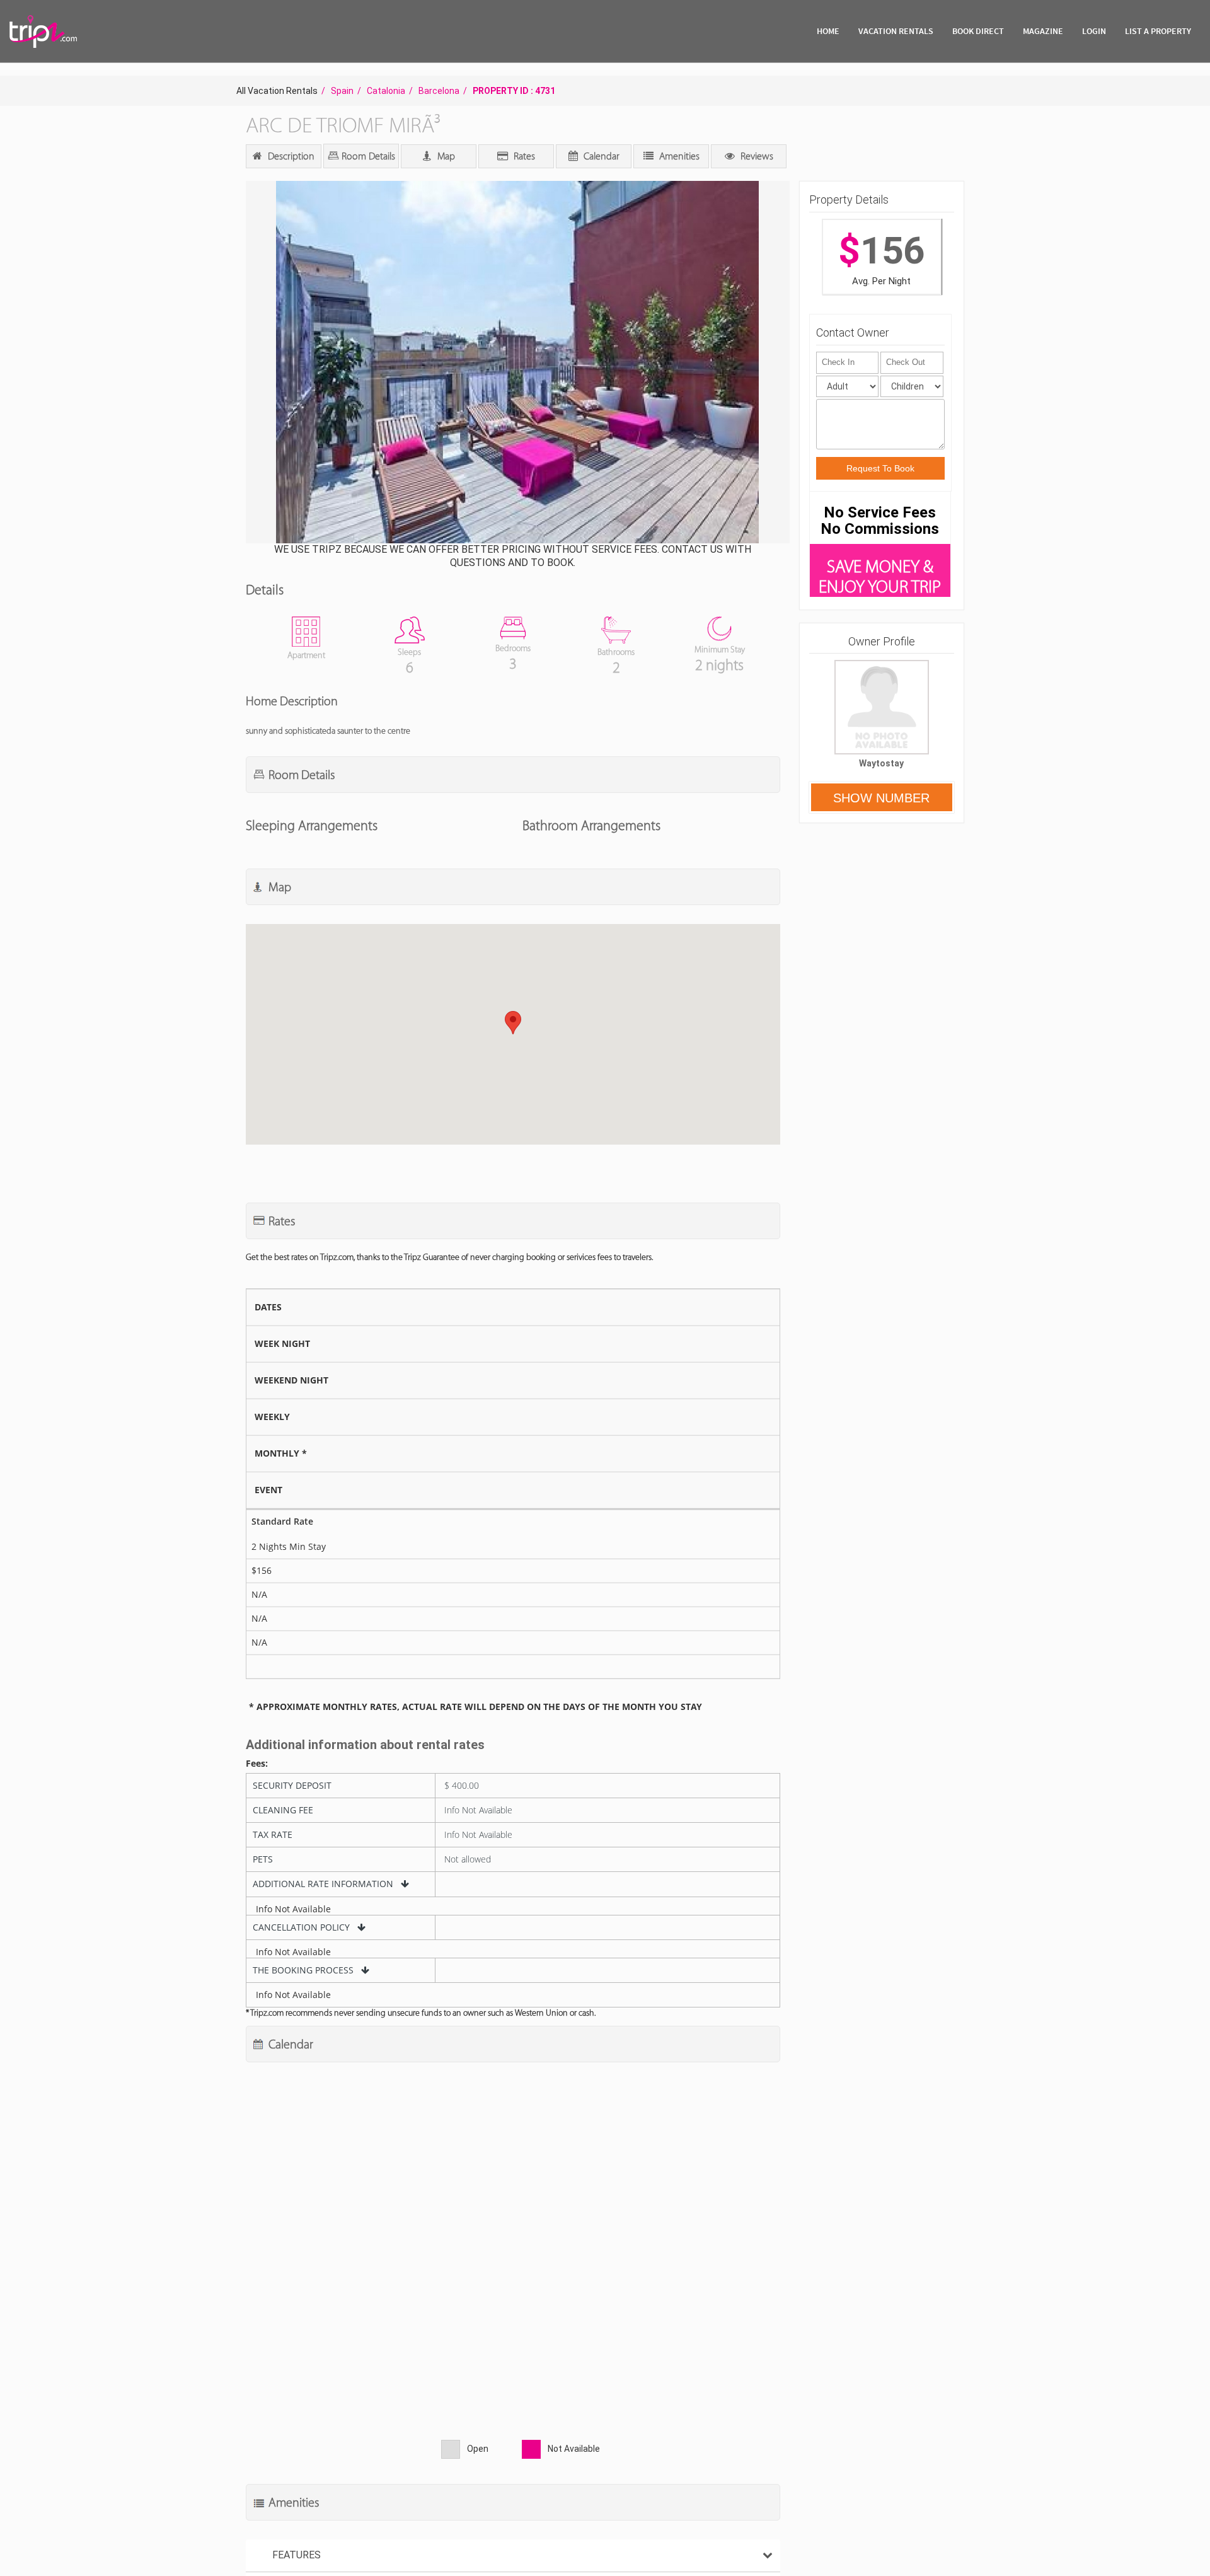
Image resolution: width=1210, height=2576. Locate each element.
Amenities (678, 156)
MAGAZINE (1043, 31)
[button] (516, 363)
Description (290, 156)
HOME (828, 31)
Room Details (367, 156)
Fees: (257, 1764)
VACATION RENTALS (896, 31)
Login (1094, 31)
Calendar (600, 156)
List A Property (1158, 31)
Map (445, 156)
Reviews (756, 156)
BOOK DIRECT (978, 31)
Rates (523, 156)
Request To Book (880, 468)
